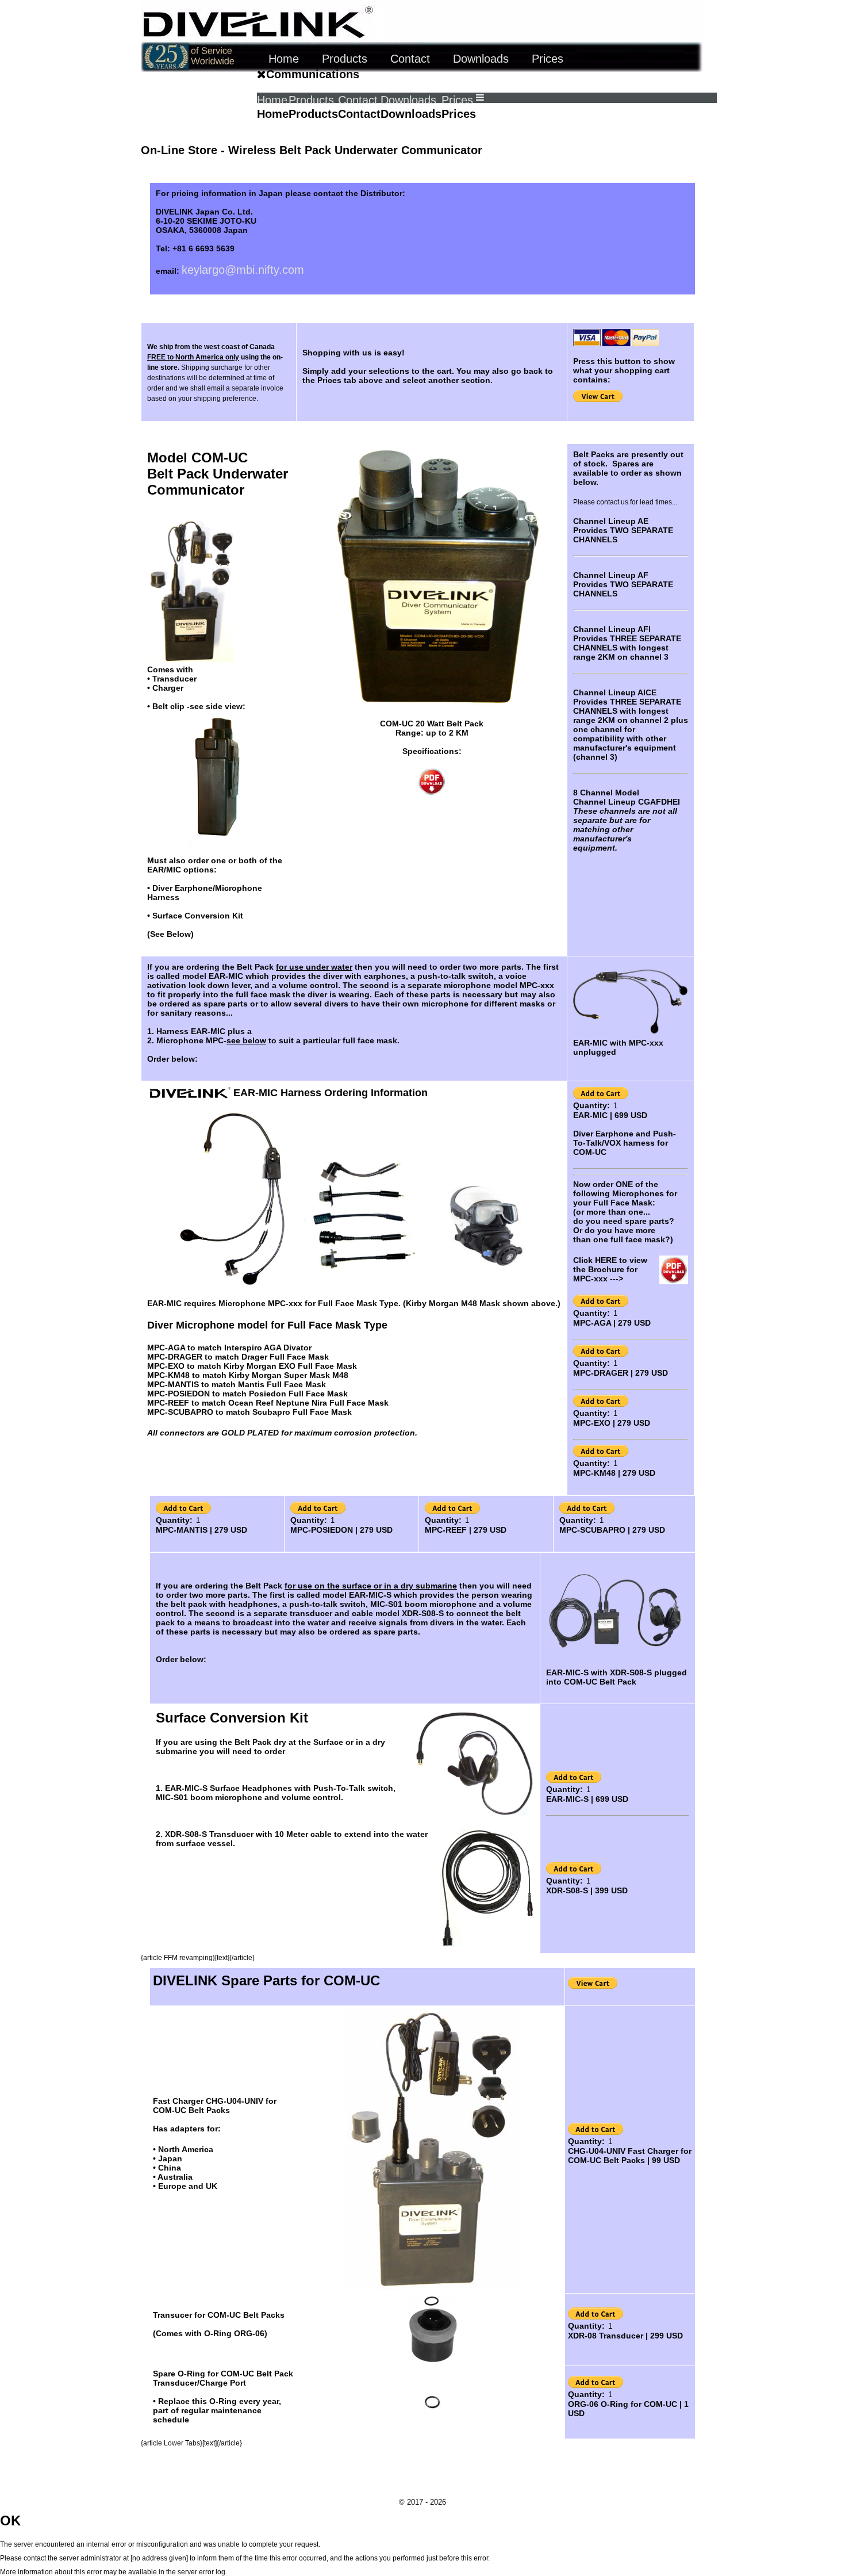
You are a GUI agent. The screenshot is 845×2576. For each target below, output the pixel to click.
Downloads (408, 100)
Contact (358, 100)
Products (311, 100)
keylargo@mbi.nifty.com (243, 270)
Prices (457, 100)
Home (272, 100)
